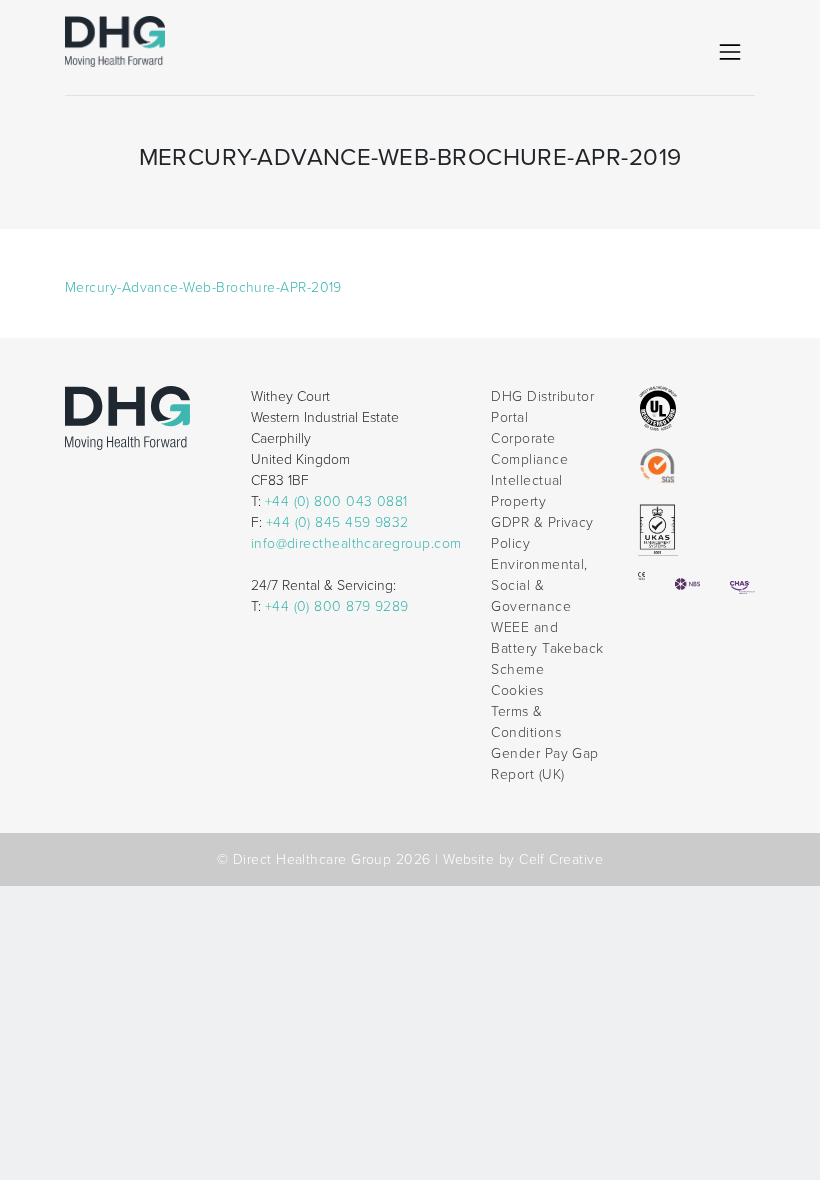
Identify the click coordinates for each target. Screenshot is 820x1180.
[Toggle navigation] (730, 52)
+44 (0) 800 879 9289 (337, 606)
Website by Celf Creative (523, 859)
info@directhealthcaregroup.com (356, 543)
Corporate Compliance (529, 449)
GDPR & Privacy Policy (542, 533)
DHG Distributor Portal (542, 407)
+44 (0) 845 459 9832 (337, 522)
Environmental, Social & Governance (539, 585)
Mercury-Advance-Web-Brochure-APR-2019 (203, 287)
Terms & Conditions (526, 722)
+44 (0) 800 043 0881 (336, 501)
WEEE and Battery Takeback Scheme (547, 648)
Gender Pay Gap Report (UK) (544, 764)
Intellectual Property (527, 491)
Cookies (517, 690)
